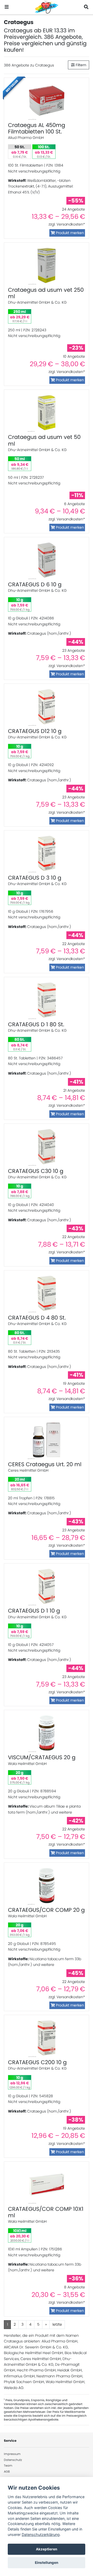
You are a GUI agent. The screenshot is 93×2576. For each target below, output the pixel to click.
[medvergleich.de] (47, 7)
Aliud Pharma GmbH (26, 138)
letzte (57, 2324)
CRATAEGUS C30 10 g (36, 1171)
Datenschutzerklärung (41, 2534)
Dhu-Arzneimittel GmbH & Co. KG (37, 302)
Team (8, 2466)
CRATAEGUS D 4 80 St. (37, 1318)
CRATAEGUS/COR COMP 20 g (46, 1910)
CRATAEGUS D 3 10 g (35, 878)
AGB (7, 2472)
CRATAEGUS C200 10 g (37, 2062)
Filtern (80, 65)
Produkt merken (69, 233)
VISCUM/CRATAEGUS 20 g (42, 1757)
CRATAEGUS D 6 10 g (35, 584)
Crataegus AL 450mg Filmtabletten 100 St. (37, 128)
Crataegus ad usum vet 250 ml (46, 293)
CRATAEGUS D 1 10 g (34, 1611)
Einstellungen (47, 2563)
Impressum (12, 2454)
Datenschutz (13, 2460)
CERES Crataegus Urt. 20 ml (45, 1464)
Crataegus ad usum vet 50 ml (44, 440)
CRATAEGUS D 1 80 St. (36, 1024)
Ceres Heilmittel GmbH (28, 1470)
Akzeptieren (47, 2549)
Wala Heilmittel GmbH (27, 1764)
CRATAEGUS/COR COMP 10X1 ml (46, 2212)
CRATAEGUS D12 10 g (35, 731)
